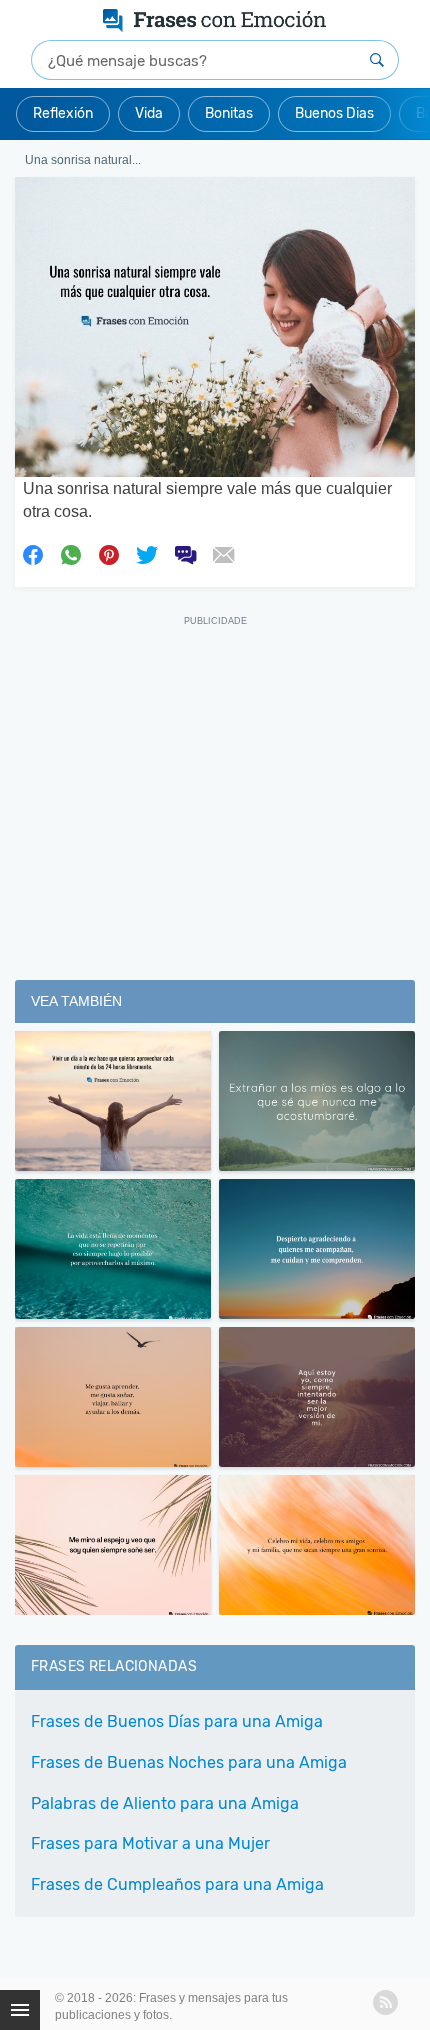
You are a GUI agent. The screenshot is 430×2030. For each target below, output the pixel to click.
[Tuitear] (147, 554)
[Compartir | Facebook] (33, 554)
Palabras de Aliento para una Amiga (165, 1803)
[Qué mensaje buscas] (377, 60)
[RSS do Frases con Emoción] (385, 2002)
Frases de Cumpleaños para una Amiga (177, 1884)
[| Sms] (185, 554)
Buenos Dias (334, 113)
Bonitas (229, 113)
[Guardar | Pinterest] (109, 554)
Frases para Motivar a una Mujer (150, 1843)
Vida (149, 113)
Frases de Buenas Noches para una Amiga (189, 1762)
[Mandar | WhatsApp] (71, 554)
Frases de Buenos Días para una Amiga (177, 1721)
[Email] (223, 554)
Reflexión (63, 113)
